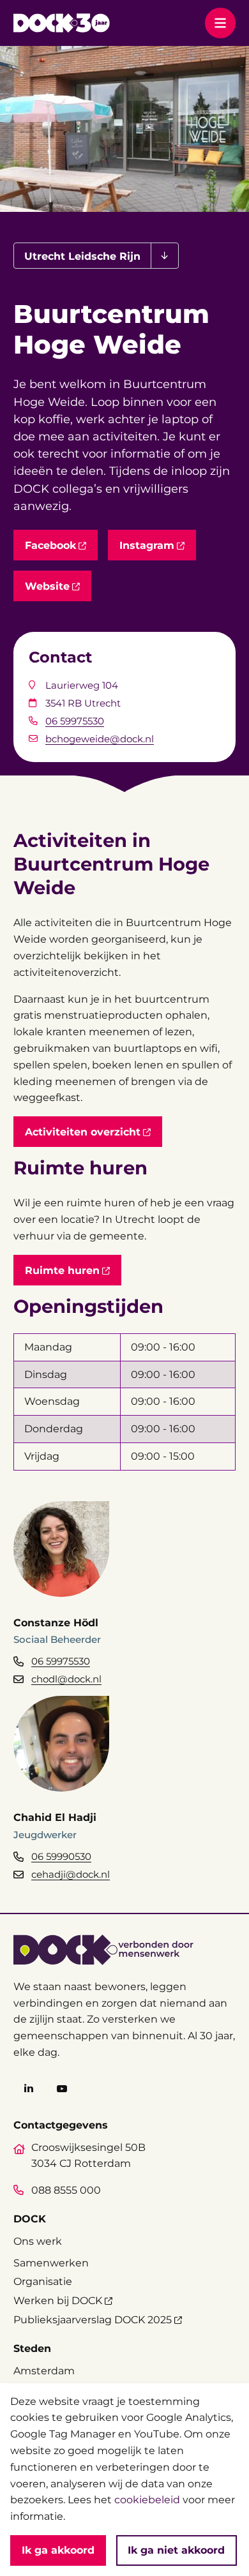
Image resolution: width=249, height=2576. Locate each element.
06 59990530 (61, 1856)
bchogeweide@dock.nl (100, 739)
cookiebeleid (147, 2499)
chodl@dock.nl (66, 1679)
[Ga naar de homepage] (62, 23)
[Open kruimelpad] (164, 256)
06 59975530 (75, 721)
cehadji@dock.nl (71, 1874)
